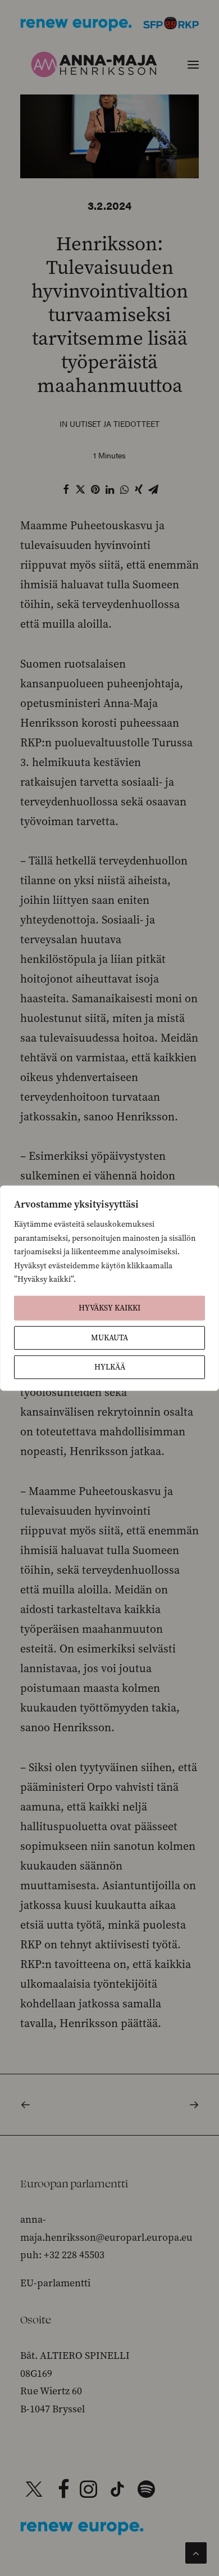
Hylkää (110, 1366)
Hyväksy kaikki (109, 1307)
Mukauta (109, 1337)
